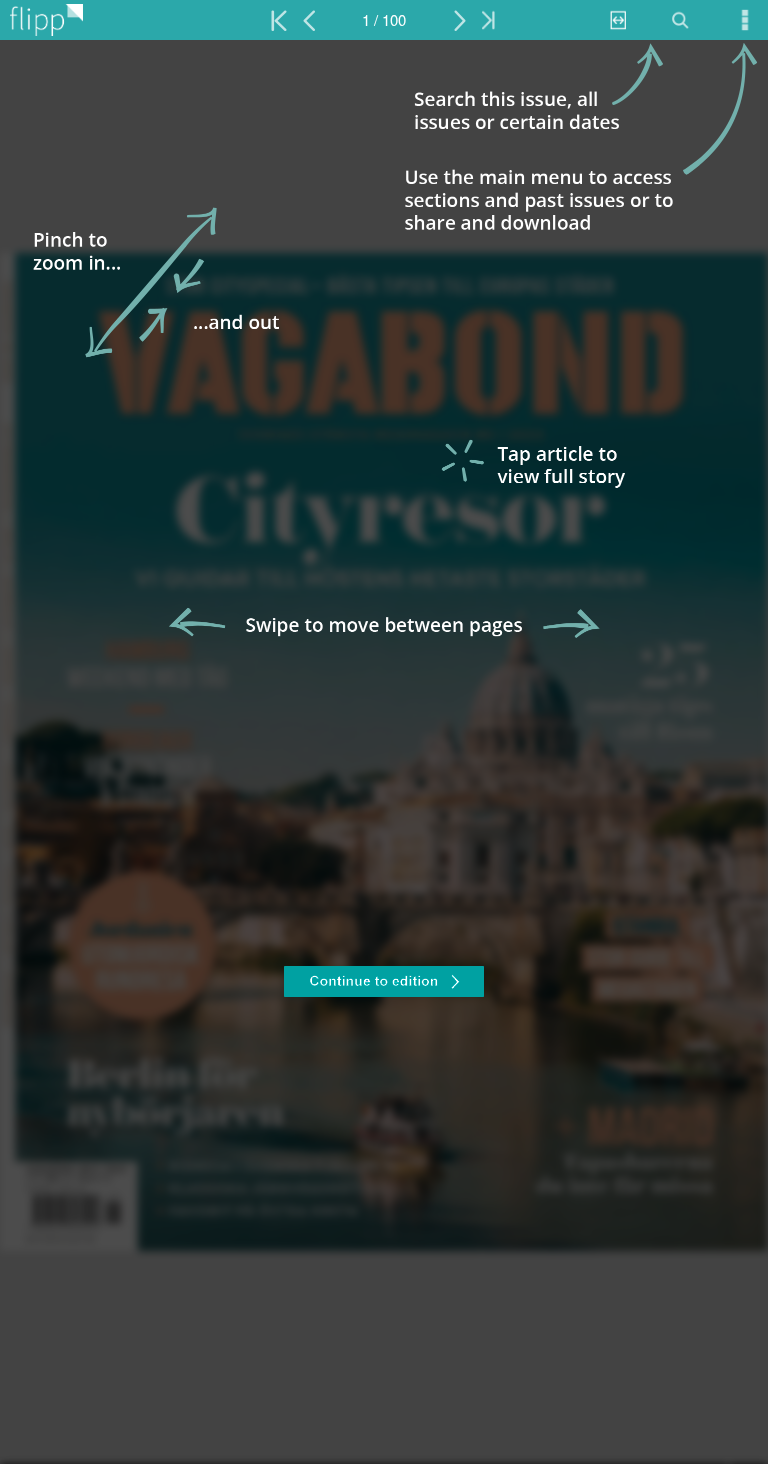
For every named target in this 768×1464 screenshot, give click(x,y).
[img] (384, 752)
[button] (384, 984)
